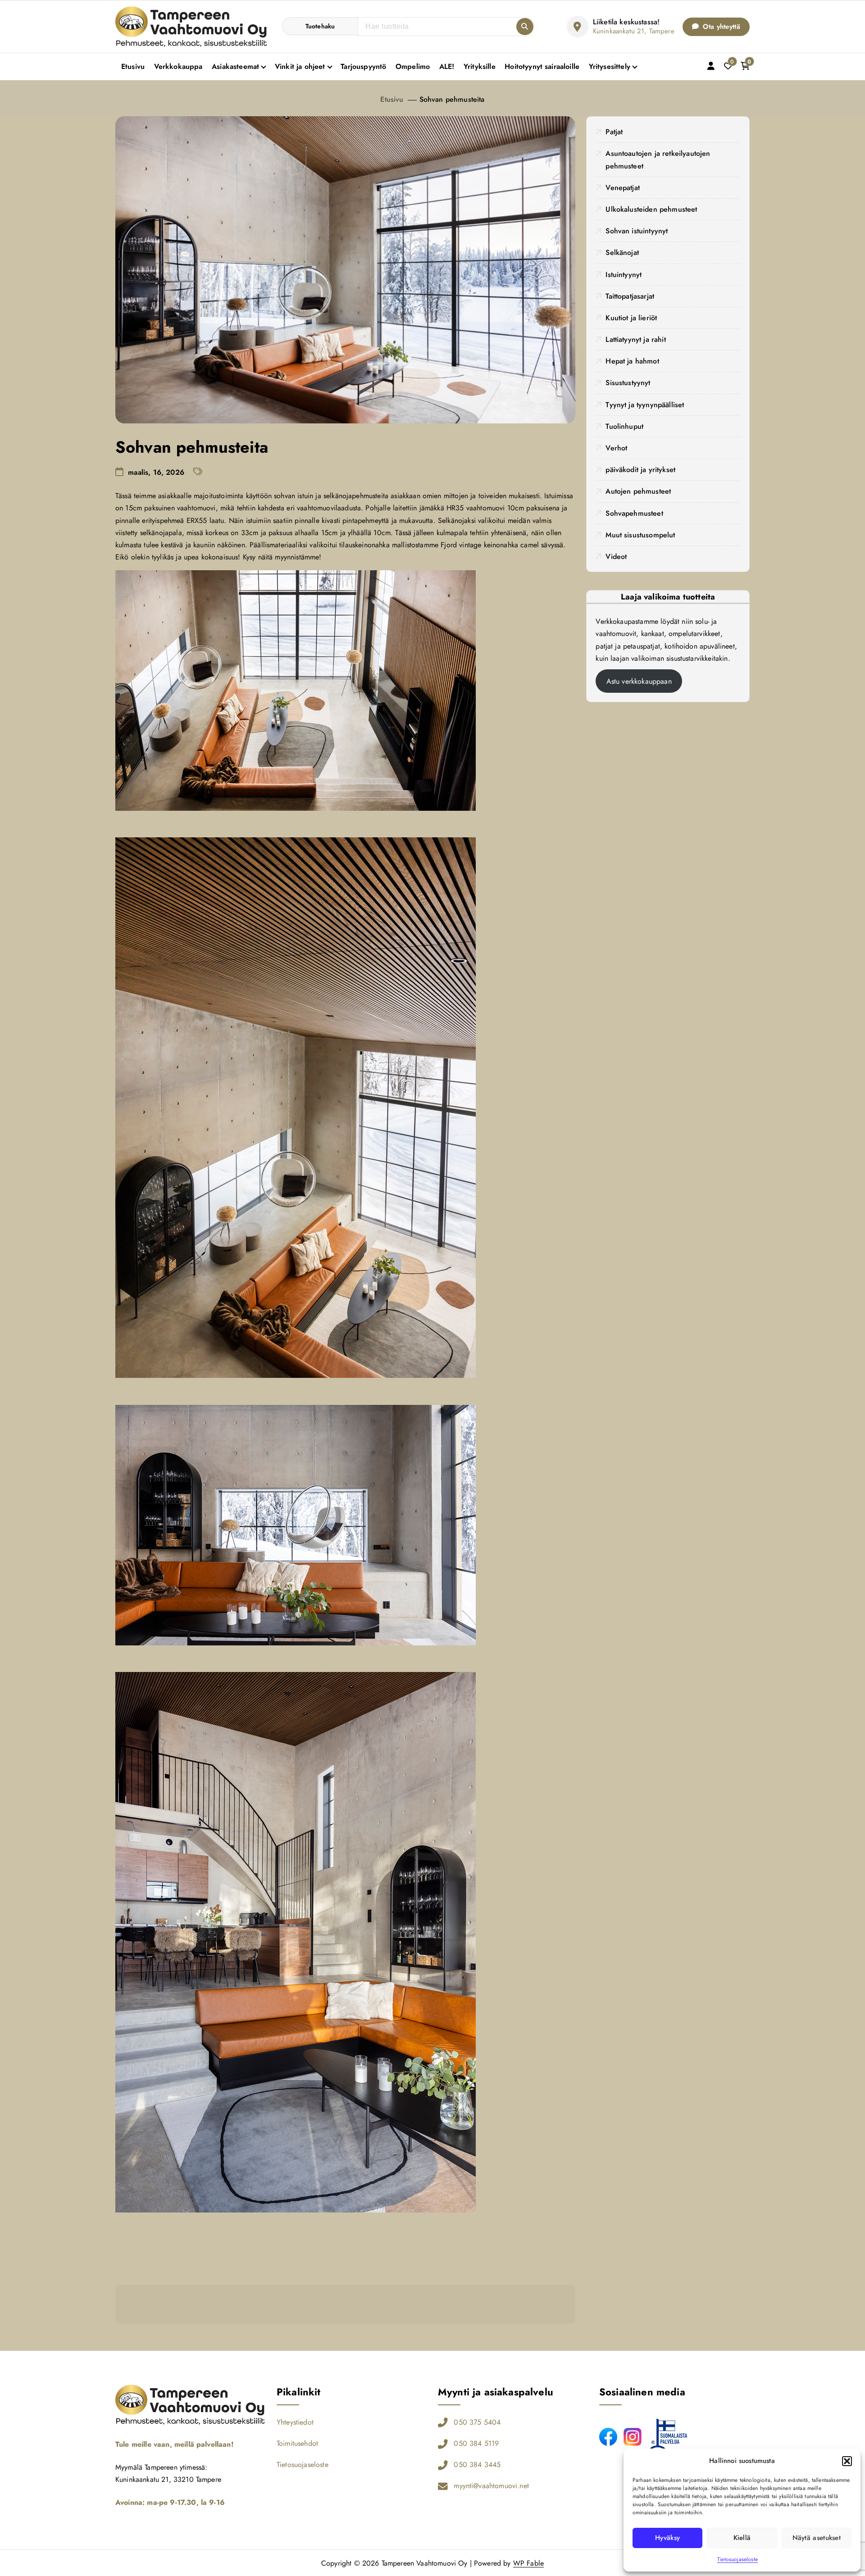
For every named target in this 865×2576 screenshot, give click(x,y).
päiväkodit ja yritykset (640, 470)
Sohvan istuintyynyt (637, 231)
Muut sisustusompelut (640, 535)
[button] (847, 2461)
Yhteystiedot (295, 2422)
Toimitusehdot (297, 2443)
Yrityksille (480, 66)
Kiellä (742, 2538)
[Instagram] (633, 2437)
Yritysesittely (610, 66)
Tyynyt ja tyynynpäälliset (645, 405)
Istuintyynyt (624, 275)
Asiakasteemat (235, 66)
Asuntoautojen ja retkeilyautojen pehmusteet (658, 159)
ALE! (447, 66)
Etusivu (133, 66)
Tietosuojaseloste (738, 2559)
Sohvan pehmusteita (452, 99)
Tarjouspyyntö (363, 66)
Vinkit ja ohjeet (300, 66)
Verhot (616, 448)
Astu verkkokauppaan (639, 681)
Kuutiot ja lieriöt (631, 318)
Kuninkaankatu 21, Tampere (634, 31)
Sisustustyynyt (628, 383)
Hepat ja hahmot (632, 361)
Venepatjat (623, 188)
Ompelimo (413, 66)
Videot (616, 557)
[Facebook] (608, 2437)
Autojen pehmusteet (638, 491)
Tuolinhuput (624, 426)
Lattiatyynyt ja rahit (635, 339)
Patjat (614, 132)
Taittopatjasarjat (630, 296)
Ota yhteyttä (720, 27)
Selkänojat (622, 252)
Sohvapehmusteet (634, 513)
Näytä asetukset (817, 2538)
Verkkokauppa (178, 66)
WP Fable (528, 2563)
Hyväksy (667, 2538)
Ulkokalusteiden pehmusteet (651, 209)
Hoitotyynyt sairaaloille (542, 66)
